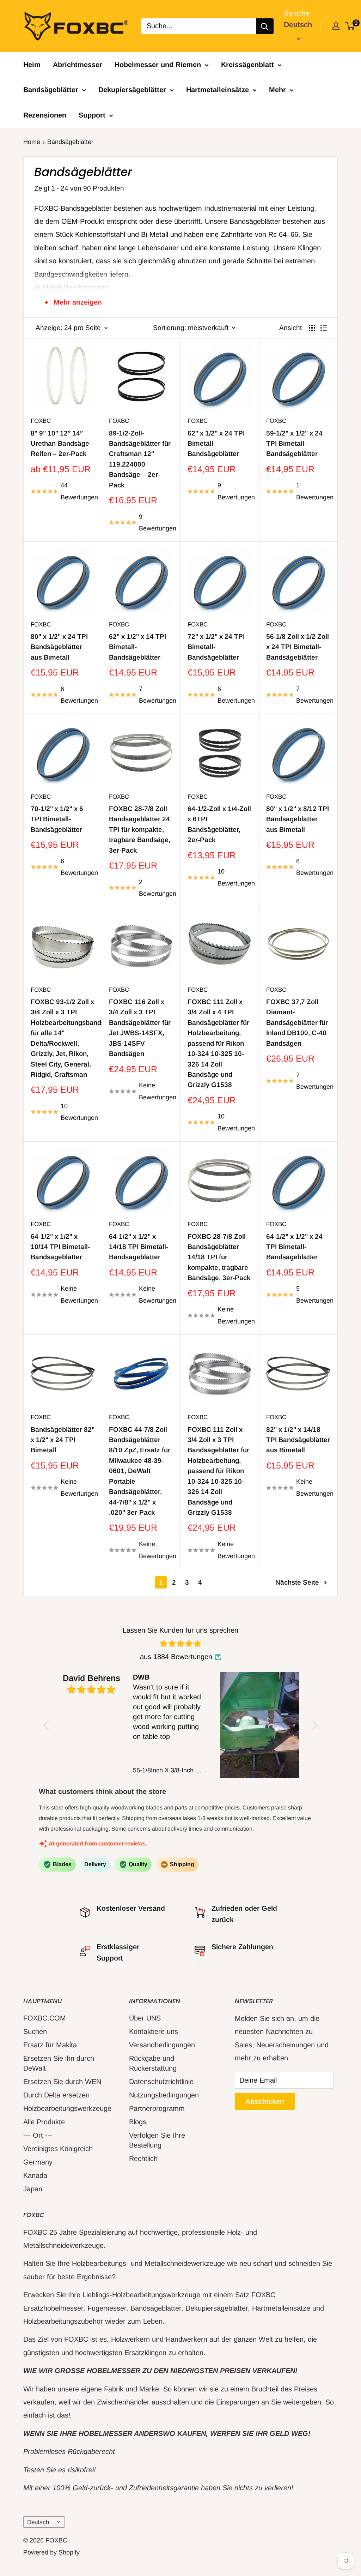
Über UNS (145, 2018)
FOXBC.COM (45, 2018)
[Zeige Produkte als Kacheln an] (312, 328)
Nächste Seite (297, 1582)
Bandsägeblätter (51, 90)
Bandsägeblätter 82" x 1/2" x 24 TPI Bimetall (63, 1440)
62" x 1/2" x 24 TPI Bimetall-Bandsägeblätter (216, 444)
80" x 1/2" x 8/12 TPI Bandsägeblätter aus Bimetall (298, 819)
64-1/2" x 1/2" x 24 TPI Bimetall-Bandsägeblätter (294, 1247)
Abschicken (265, 2101)
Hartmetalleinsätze (218, 90)
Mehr (277, 90)
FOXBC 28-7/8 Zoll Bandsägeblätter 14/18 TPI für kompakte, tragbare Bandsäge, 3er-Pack (219, 1257)
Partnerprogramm (157, 2108)
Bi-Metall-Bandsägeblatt (71, 287)
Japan (33, 2189)
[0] (350, 26)
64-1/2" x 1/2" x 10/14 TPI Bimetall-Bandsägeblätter (60, 1247)
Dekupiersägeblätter (132, 90)
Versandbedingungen (162, 2045)
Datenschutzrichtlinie (161, 2082)
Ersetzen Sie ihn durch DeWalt (59, 2063)
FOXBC (41, 421)
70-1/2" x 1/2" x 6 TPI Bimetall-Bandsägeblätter (57, 819)
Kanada (35, 2175)
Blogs (138, 2122)
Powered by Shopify (51, 2552)
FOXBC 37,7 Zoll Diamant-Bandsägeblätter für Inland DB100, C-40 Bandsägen (297, 1023)
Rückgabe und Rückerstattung (153, 2063)
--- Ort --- (38, 2135)
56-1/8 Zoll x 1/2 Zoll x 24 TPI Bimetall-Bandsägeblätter (298, 647)
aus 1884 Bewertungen (176, 1657)
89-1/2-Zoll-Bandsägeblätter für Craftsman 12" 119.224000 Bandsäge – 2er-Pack (140, 459)
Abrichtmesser (78, 65)
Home (32, 142)
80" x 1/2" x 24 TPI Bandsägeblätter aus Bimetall (59, 647)
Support (92, 115)
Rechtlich (143, 2158)
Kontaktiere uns (154, 2031)
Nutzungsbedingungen (164, 2095)
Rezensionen (45, 115)
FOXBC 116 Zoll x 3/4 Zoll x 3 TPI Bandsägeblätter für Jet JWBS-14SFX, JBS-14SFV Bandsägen (140, 1028)
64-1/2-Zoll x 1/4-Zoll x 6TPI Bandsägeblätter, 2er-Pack (219, 824)
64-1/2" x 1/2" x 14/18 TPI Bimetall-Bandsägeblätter (139, 1247)
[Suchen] (265, 26)
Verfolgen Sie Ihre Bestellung (157, 2140)
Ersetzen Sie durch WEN (62, 2082)
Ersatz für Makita (50, 2045)
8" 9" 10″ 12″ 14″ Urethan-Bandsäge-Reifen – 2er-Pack (61, 444)
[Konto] (336, 26)
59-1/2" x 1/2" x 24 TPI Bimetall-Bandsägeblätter (294, 444)
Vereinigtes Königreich (58, 2149)
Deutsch (38, 2522)
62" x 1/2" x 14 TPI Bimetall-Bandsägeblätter (137, 647)
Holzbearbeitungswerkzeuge (64, 2108)
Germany (38, 2162)
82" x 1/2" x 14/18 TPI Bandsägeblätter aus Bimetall (298, 1440)
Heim (32, 65)
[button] (48, 1725)
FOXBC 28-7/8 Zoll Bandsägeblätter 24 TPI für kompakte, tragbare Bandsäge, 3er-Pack (140, 830)
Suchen (35, 2031)
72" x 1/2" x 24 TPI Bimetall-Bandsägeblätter (216, 647)
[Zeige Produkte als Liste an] (324, 328)
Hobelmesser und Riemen (158, 65)
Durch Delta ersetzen (56, 2095)
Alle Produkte (44, 2122)
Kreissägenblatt (247, 65)
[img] (181, 1644)
